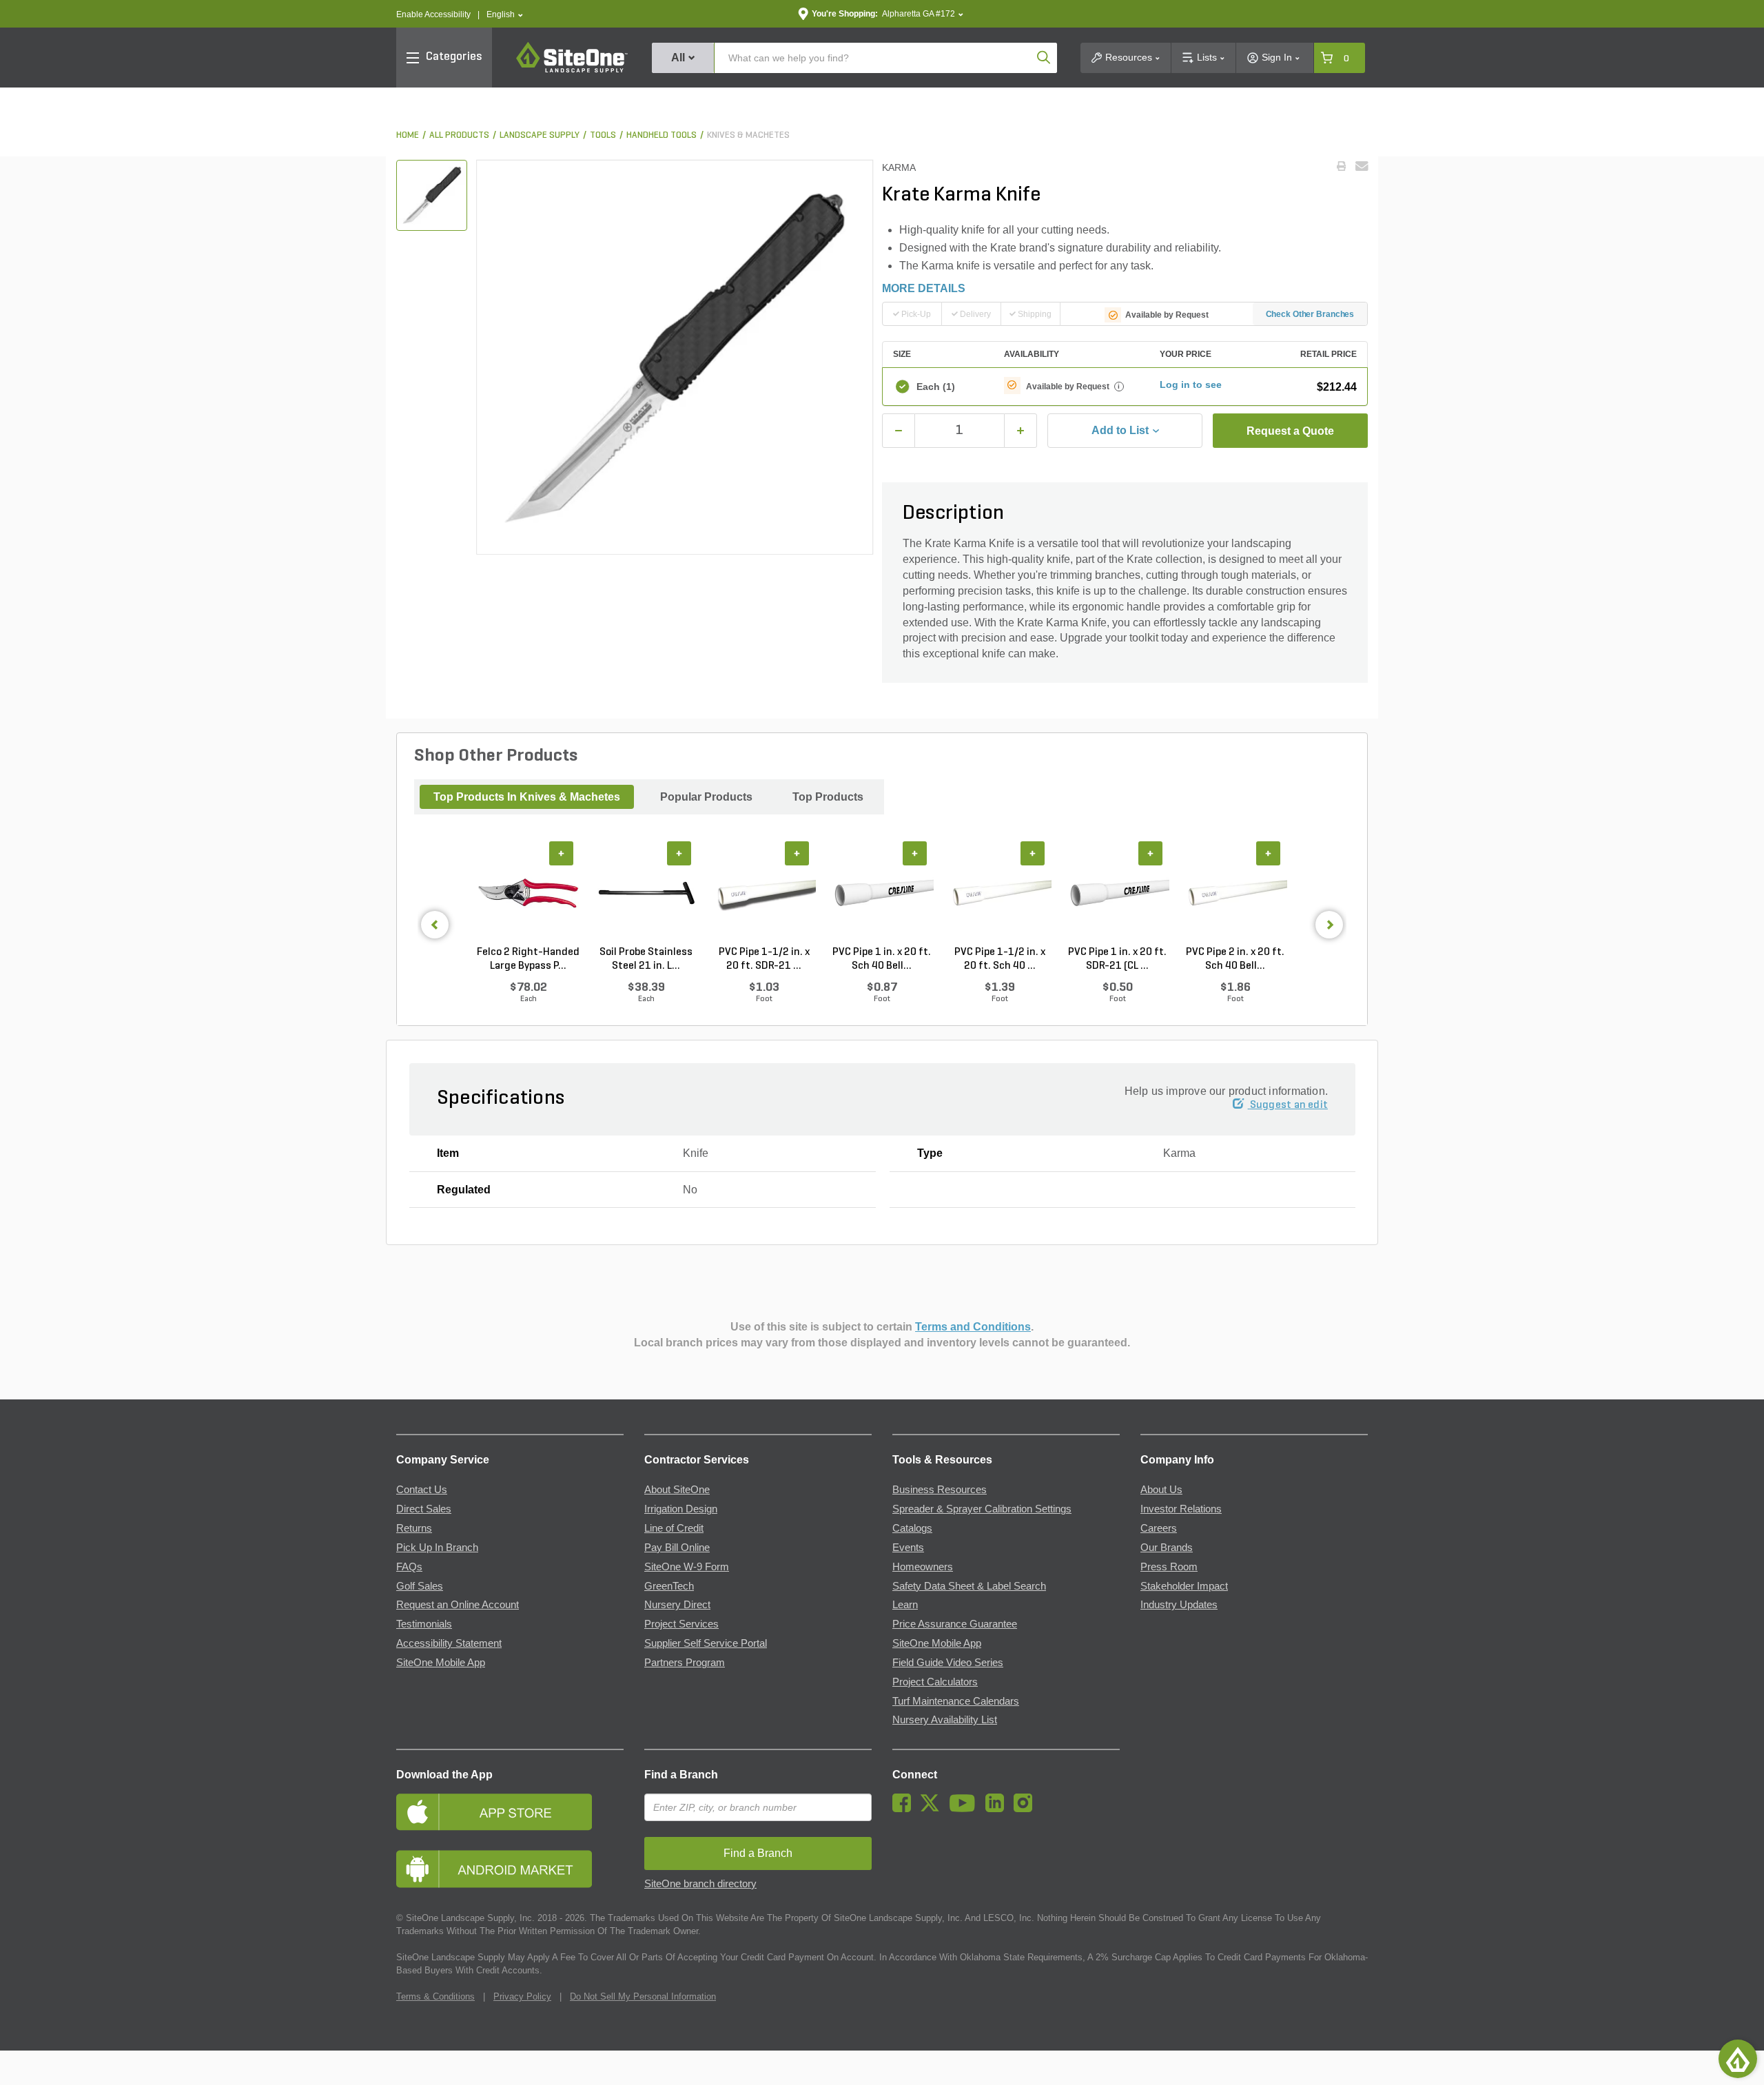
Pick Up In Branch (437, 1548)
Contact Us (422, 1490)
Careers (1159, 1528)
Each (936, 387)
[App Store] (510, 1812)
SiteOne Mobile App (441, 1663)
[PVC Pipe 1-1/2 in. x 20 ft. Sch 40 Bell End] (999, 894)
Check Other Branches (1310, 314)
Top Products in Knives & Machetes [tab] (527, 797)
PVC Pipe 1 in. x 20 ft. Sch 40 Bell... (882, 959)
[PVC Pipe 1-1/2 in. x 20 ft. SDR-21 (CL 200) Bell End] (764, 894)
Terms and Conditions (973, 1327)
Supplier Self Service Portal (706, 1643)
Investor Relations (1181, 1509)
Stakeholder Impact (1184, 1586)
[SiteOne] (572, 70)
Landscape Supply (540, 135)
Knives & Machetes (748, 135)
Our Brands (1167, 1548)
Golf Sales (420, 1586)
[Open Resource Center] (1738, 2059)
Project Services (681, 1624)
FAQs (409, 1567)
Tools (603, 135)
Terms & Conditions (435, 1996)
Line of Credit (674, 1528)
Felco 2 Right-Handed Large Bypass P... (528, 959)
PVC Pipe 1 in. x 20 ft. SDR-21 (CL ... (1117, 959)
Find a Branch (681, 1775)
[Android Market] (510, 1869)
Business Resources (940, 1490)
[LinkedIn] (998, 1809)
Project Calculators (935, 1682)
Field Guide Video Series (948, 1663)
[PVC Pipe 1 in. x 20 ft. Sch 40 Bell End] (882, 894)
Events (908, 1548)
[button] (505, 15)
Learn (905, 1605)
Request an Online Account (458, 1605)
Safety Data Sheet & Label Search (969, 1586)
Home (408, 135)
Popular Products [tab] (706, 797)
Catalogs (912, 1528)
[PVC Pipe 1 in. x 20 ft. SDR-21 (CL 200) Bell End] (1117, 894)
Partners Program (685, 1663)
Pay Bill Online (677, 1548)
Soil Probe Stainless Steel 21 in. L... (646, 959)
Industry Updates (1179, 1605)
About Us (1161, 1490)
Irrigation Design (681, 1509)
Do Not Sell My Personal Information (643, 1996)
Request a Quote (1290, 431)
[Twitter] (933, 1809)
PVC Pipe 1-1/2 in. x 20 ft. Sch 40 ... (1000, 959)
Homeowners (923, 1567)
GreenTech (669, 1586)
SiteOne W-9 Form (687, 1567)
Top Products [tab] (828, 797)
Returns (414, 1528)
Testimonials (424, 1624)
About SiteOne (677, 1490)
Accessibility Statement (449, 1643)
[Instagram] (1026, 1809)
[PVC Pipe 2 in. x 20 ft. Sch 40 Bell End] (1235, 894)
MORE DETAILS (924, 288)
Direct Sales (424, 1509)
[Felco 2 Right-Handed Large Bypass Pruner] (528, 894)
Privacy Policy (522, 1996)
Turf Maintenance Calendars (956, 1701)
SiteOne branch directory (700, 1884)
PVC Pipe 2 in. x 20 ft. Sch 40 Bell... (1235, 959)
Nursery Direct (677, 1605)
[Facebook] (905, 1809)
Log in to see (1191, 384)
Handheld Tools (661, 135)
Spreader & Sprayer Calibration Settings (982, 1509)
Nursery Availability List (945, 1720)
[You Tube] (966, 1809)
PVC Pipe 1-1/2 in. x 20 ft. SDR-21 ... (764, 959)
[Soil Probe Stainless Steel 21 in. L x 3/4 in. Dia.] (646, 894)
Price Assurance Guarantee (955, 1624)
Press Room (1169, 1567)
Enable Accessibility (433, 14)
